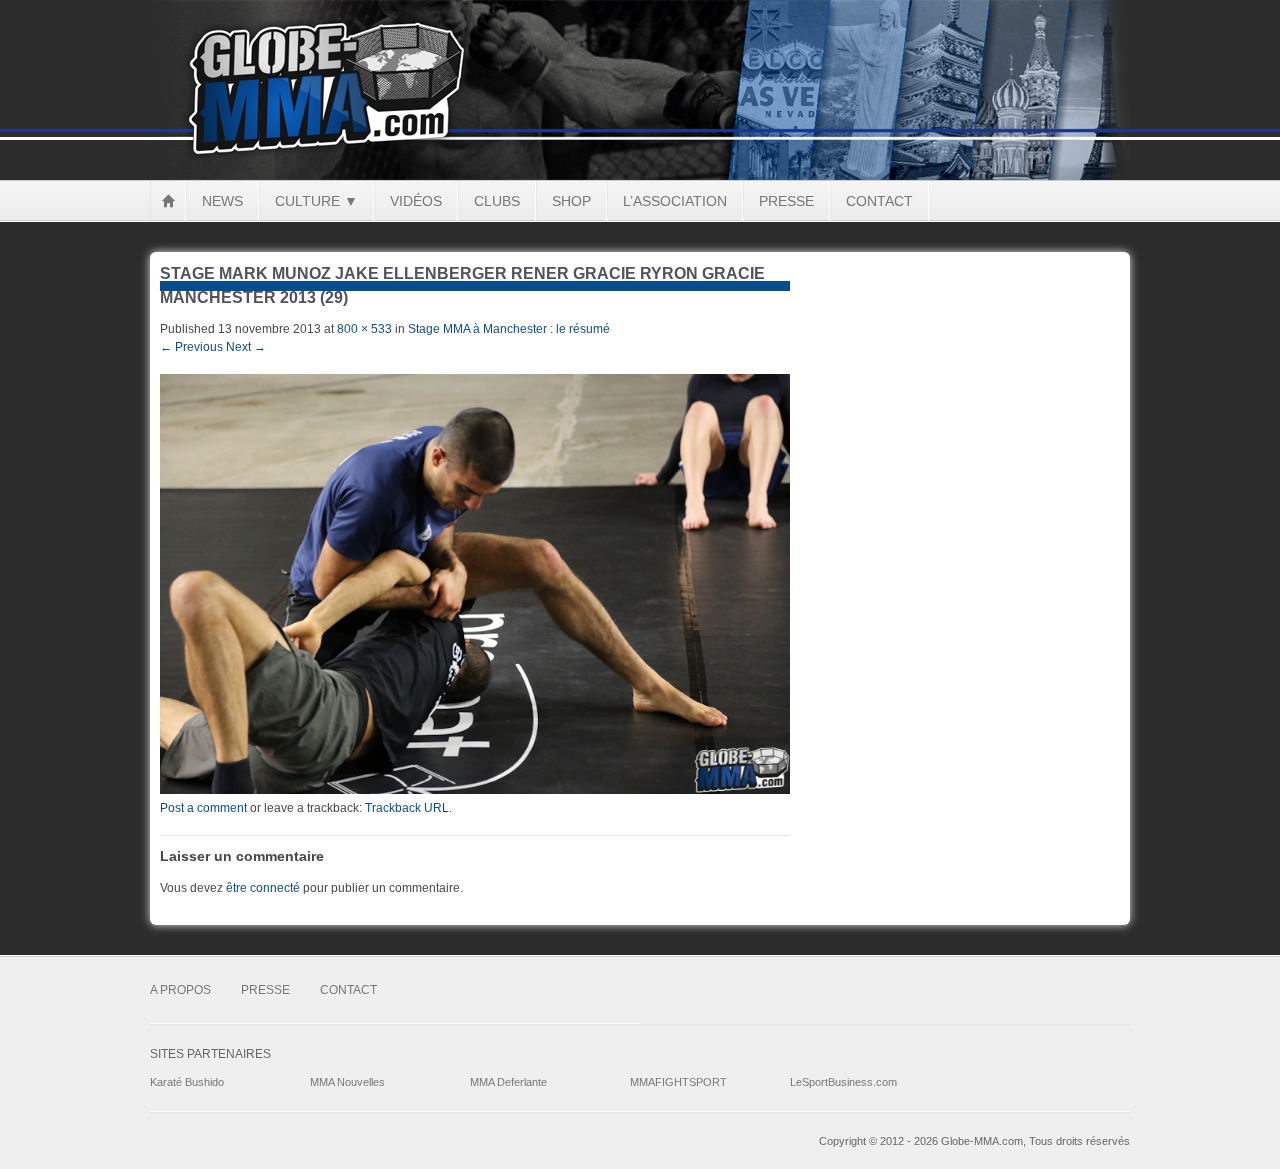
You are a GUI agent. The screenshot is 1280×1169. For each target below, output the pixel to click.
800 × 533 (364, 329)
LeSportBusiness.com (843, 1082)
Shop (571, 201)
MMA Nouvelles (347, 1082)
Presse (786, 201)
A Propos (180, 990)
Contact (879, 201)
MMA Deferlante (508, 1082)
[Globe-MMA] (640, 176)
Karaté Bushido (187, 1082)
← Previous (191, 347)
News (222, 201)
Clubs (497, 201)
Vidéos (416, 201)
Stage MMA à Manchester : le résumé (509, 329)
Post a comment (203, 808)
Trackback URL (407, 808)
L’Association (675, 201)
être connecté (263, 888)
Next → (246, 347)
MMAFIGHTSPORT (678, 1082)
